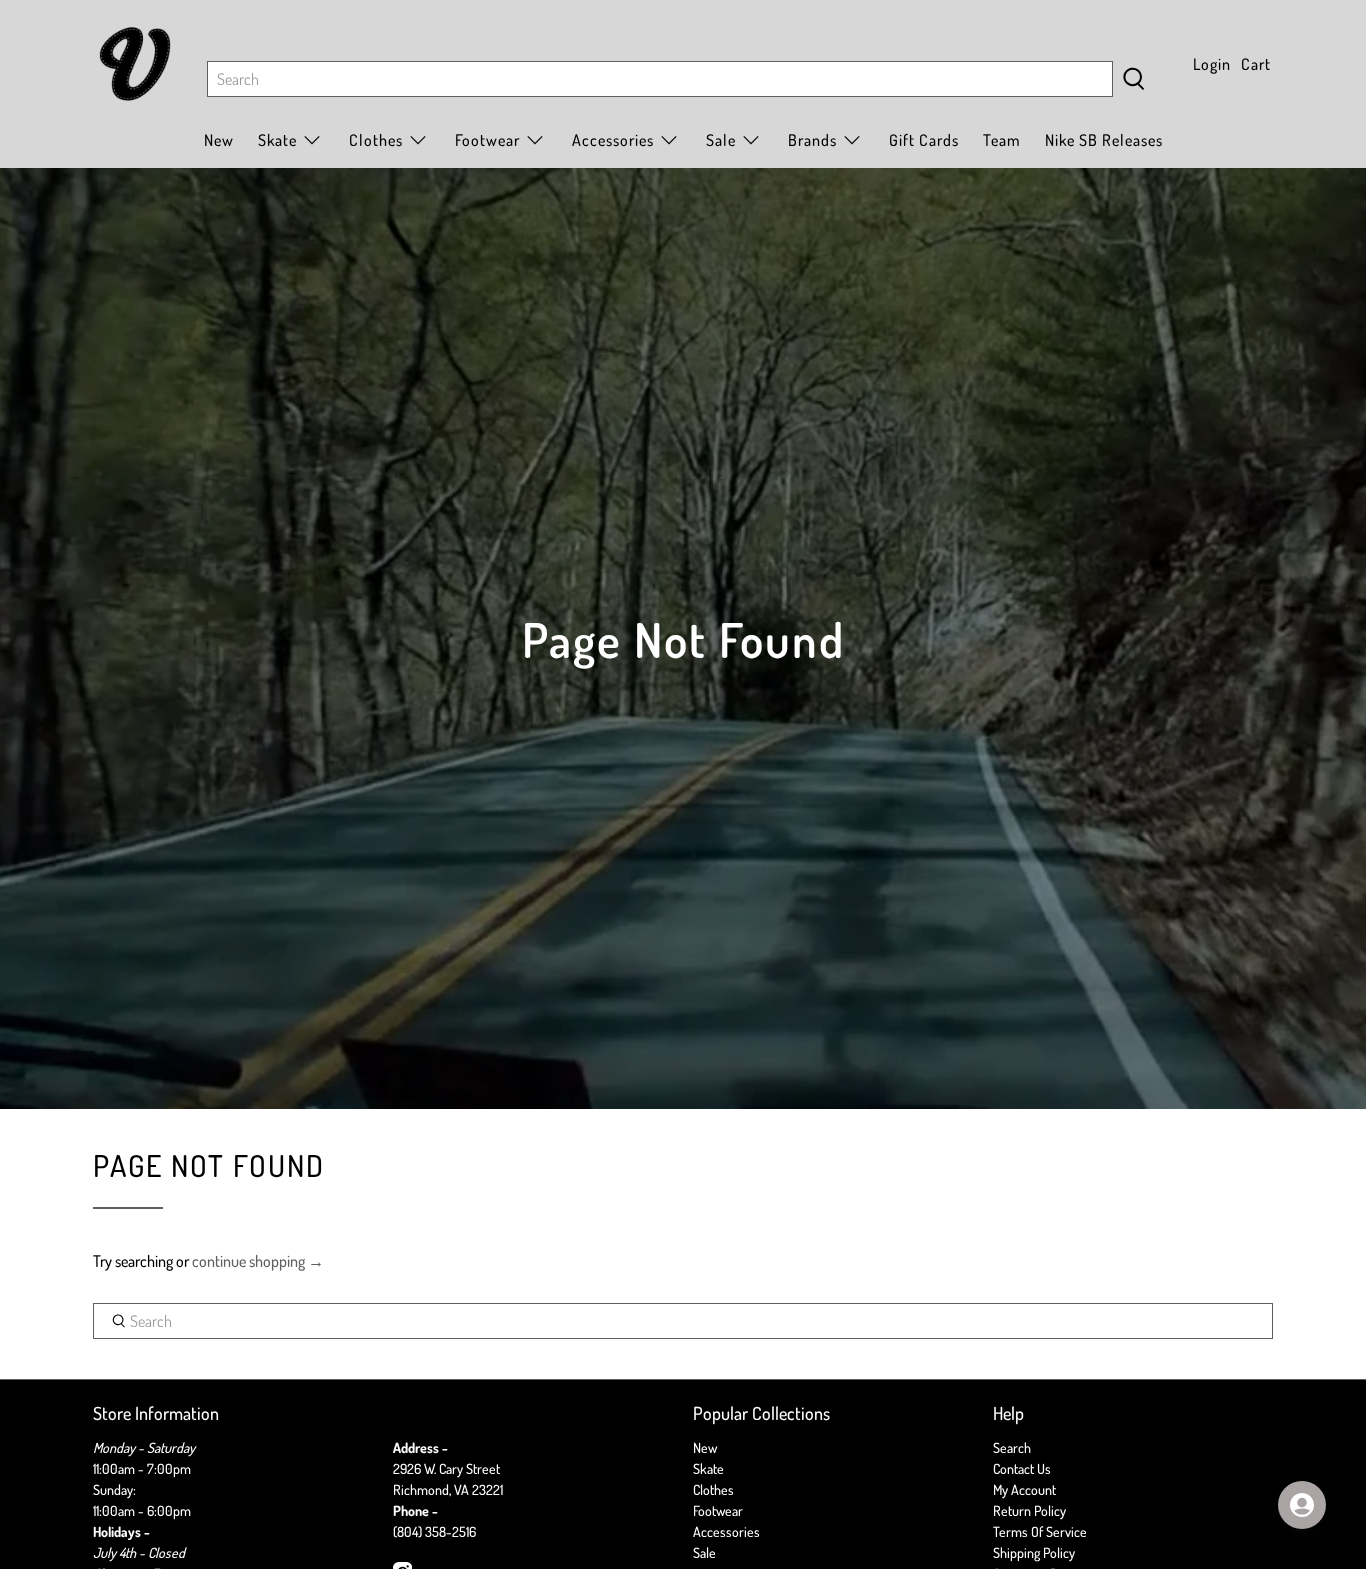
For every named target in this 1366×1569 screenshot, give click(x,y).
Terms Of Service (1040, 1531)
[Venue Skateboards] (135, 64)
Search (1012, 1447)
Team (1002, 140)
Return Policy (1029, 1510)
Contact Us (1022, 1468)
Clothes (713, 1489)
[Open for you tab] (1302, 1505)
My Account (1024, 1489)
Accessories (613, 140)
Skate (708, 1468)
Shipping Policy (1034, 1552)
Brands (812, 140)
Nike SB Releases (1104, 140)
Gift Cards (924, 140)
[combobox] (660, 79)
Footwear (718, 1510)
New (219, 140)
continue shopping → (258, 1261)
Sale (721, 140)
